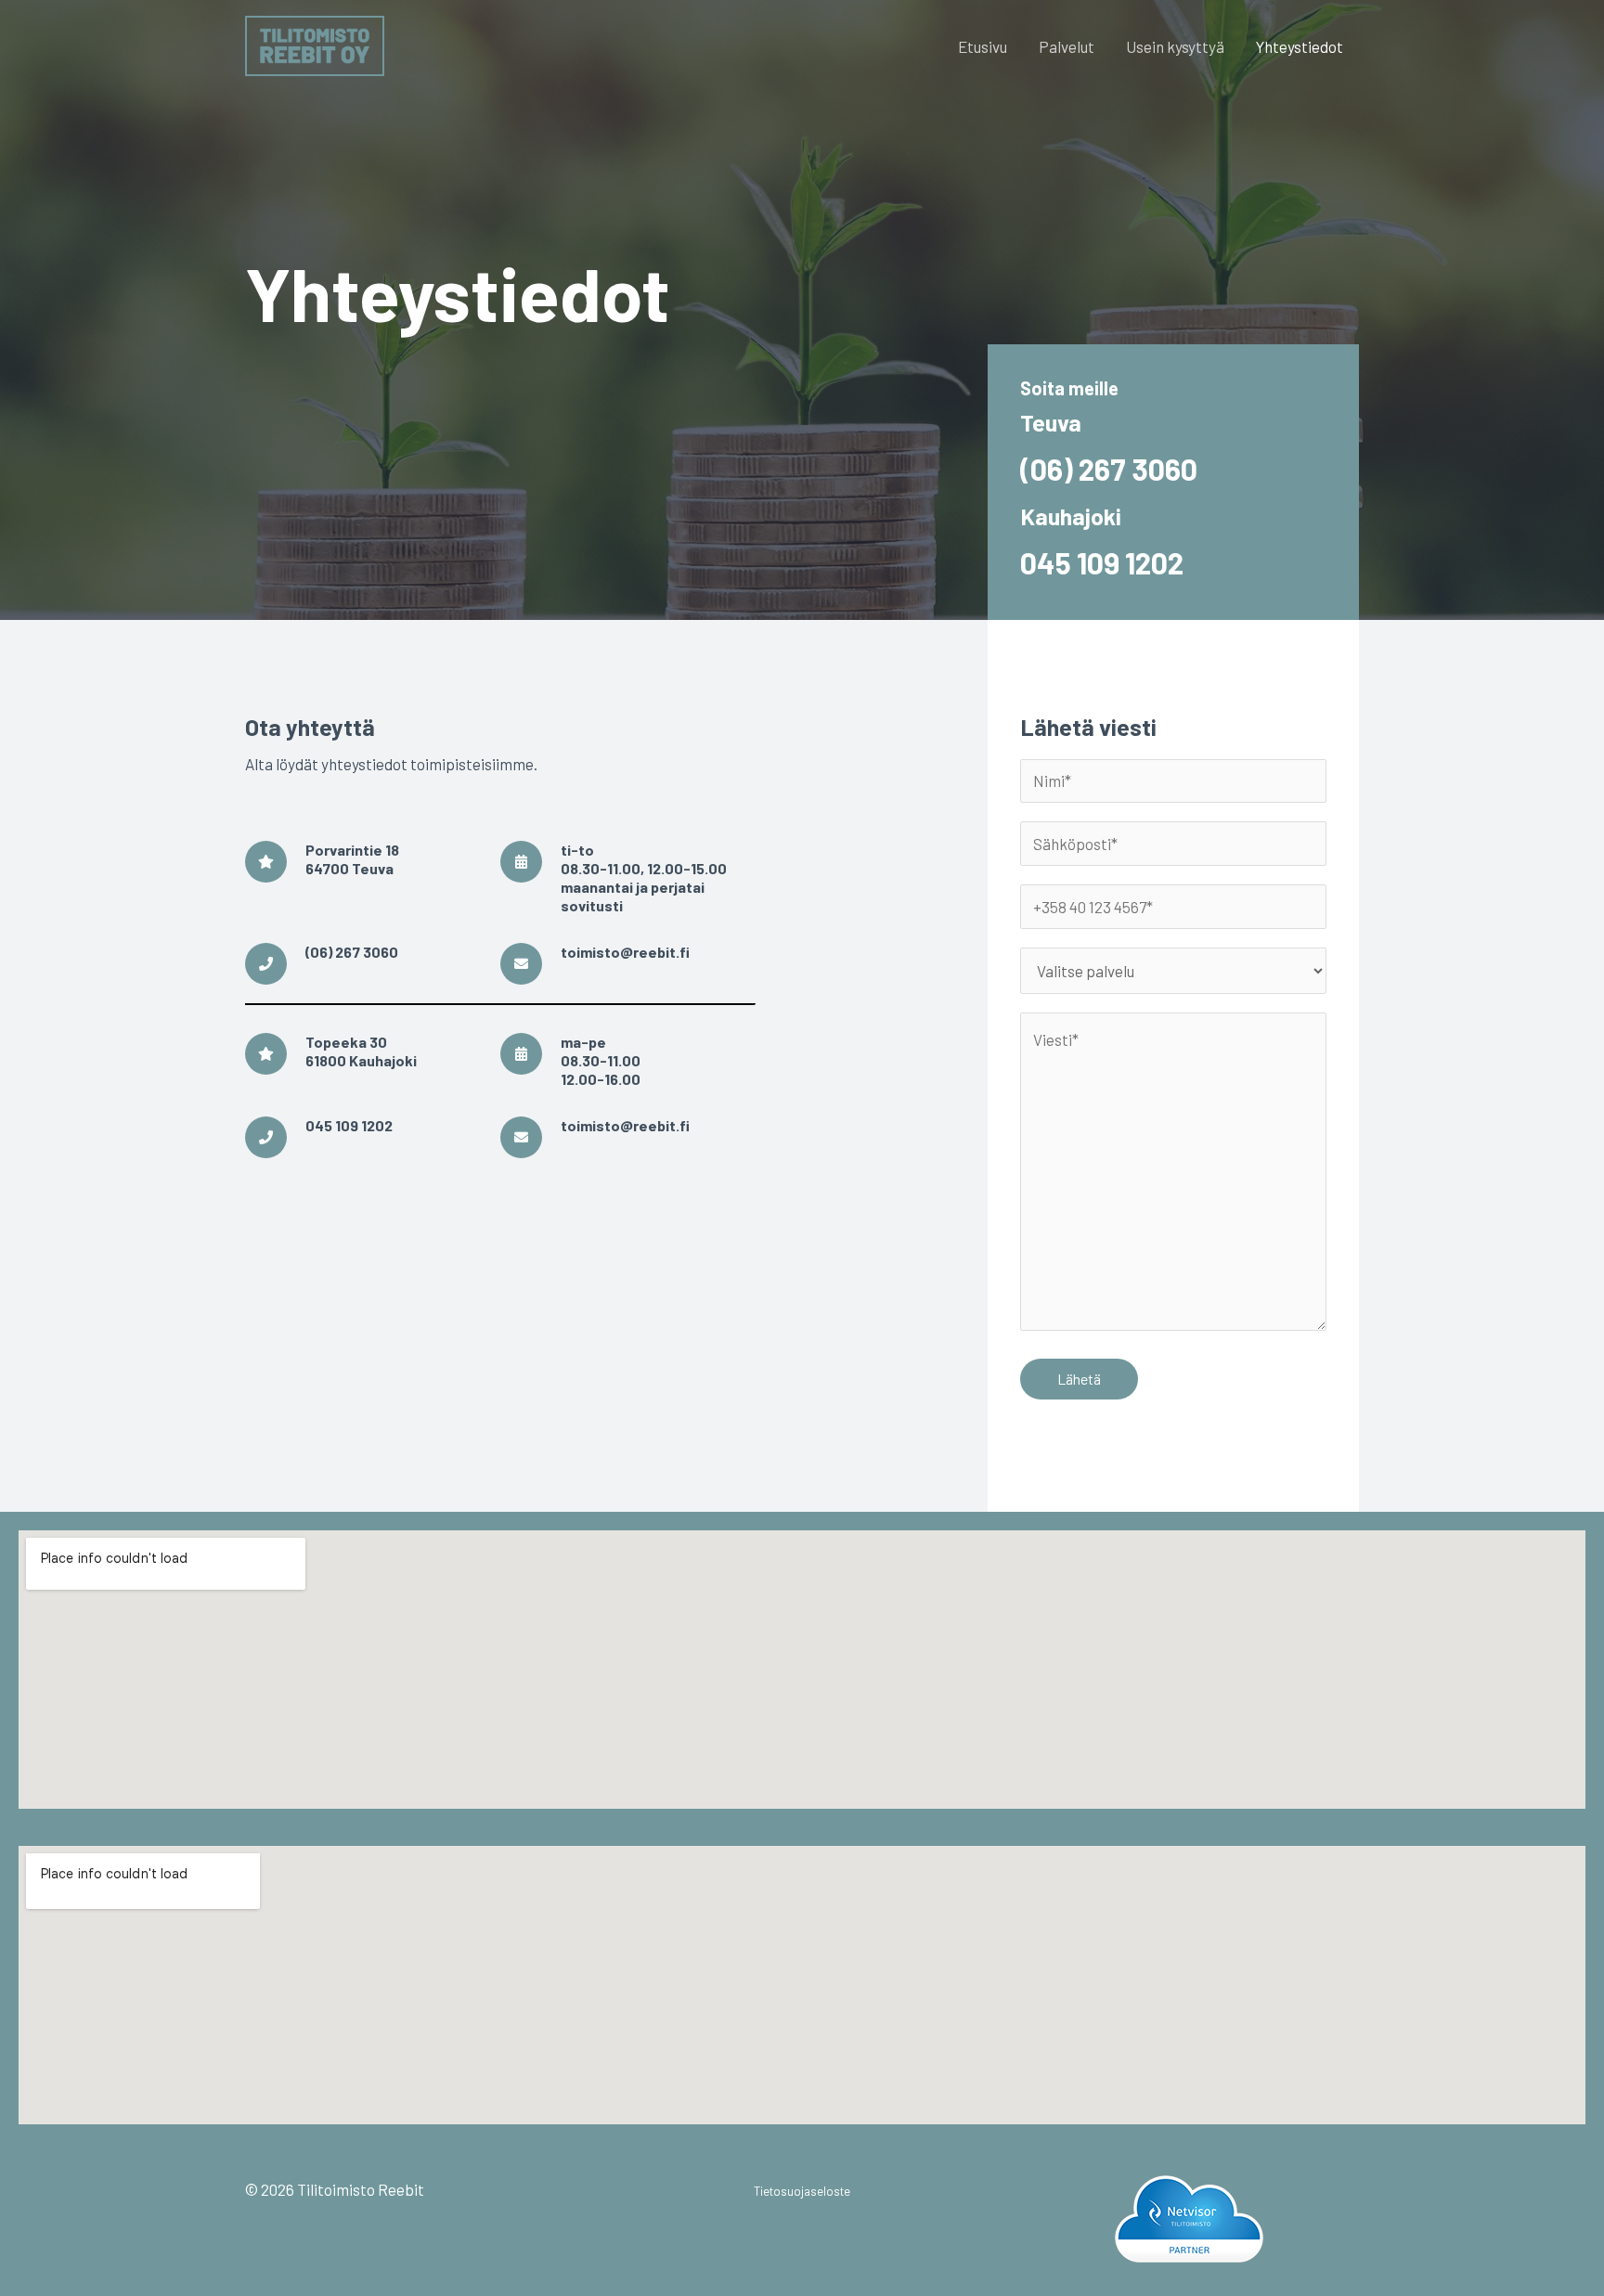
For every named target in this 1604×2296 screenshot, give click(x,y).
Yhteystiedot (1300, 46)
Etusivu (983, 46)
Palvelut (1067, 46)
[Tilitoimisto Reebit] (315, 44)
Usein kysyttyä (1175, 46)
